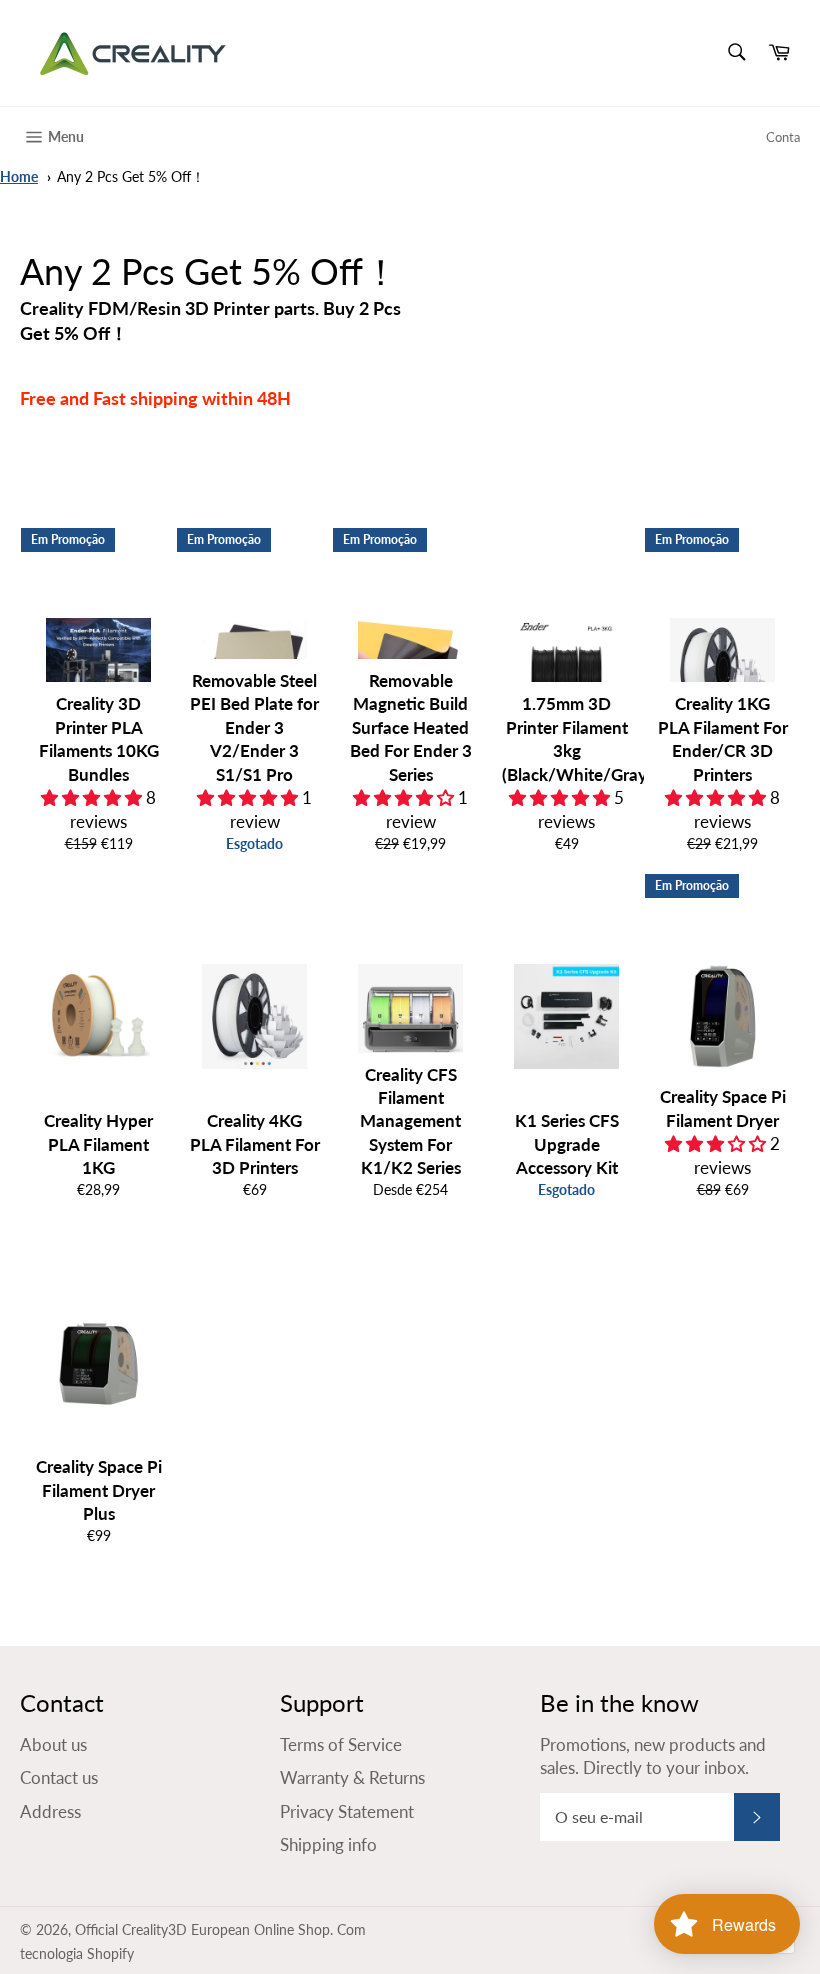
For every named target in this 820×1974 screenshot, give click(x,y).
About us (53, 1744)
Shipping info (328, 1844)
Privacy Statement (347, 1811)
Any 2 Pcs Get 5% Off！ (131, 177)
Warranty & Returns (352, 1777)
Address (50, 1811)
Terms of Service (341, 1744)
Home (19, 177)
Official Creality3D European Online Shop (202, 1930)
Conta (783, 137)
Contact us (59, 1777)
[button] (93, 797)
